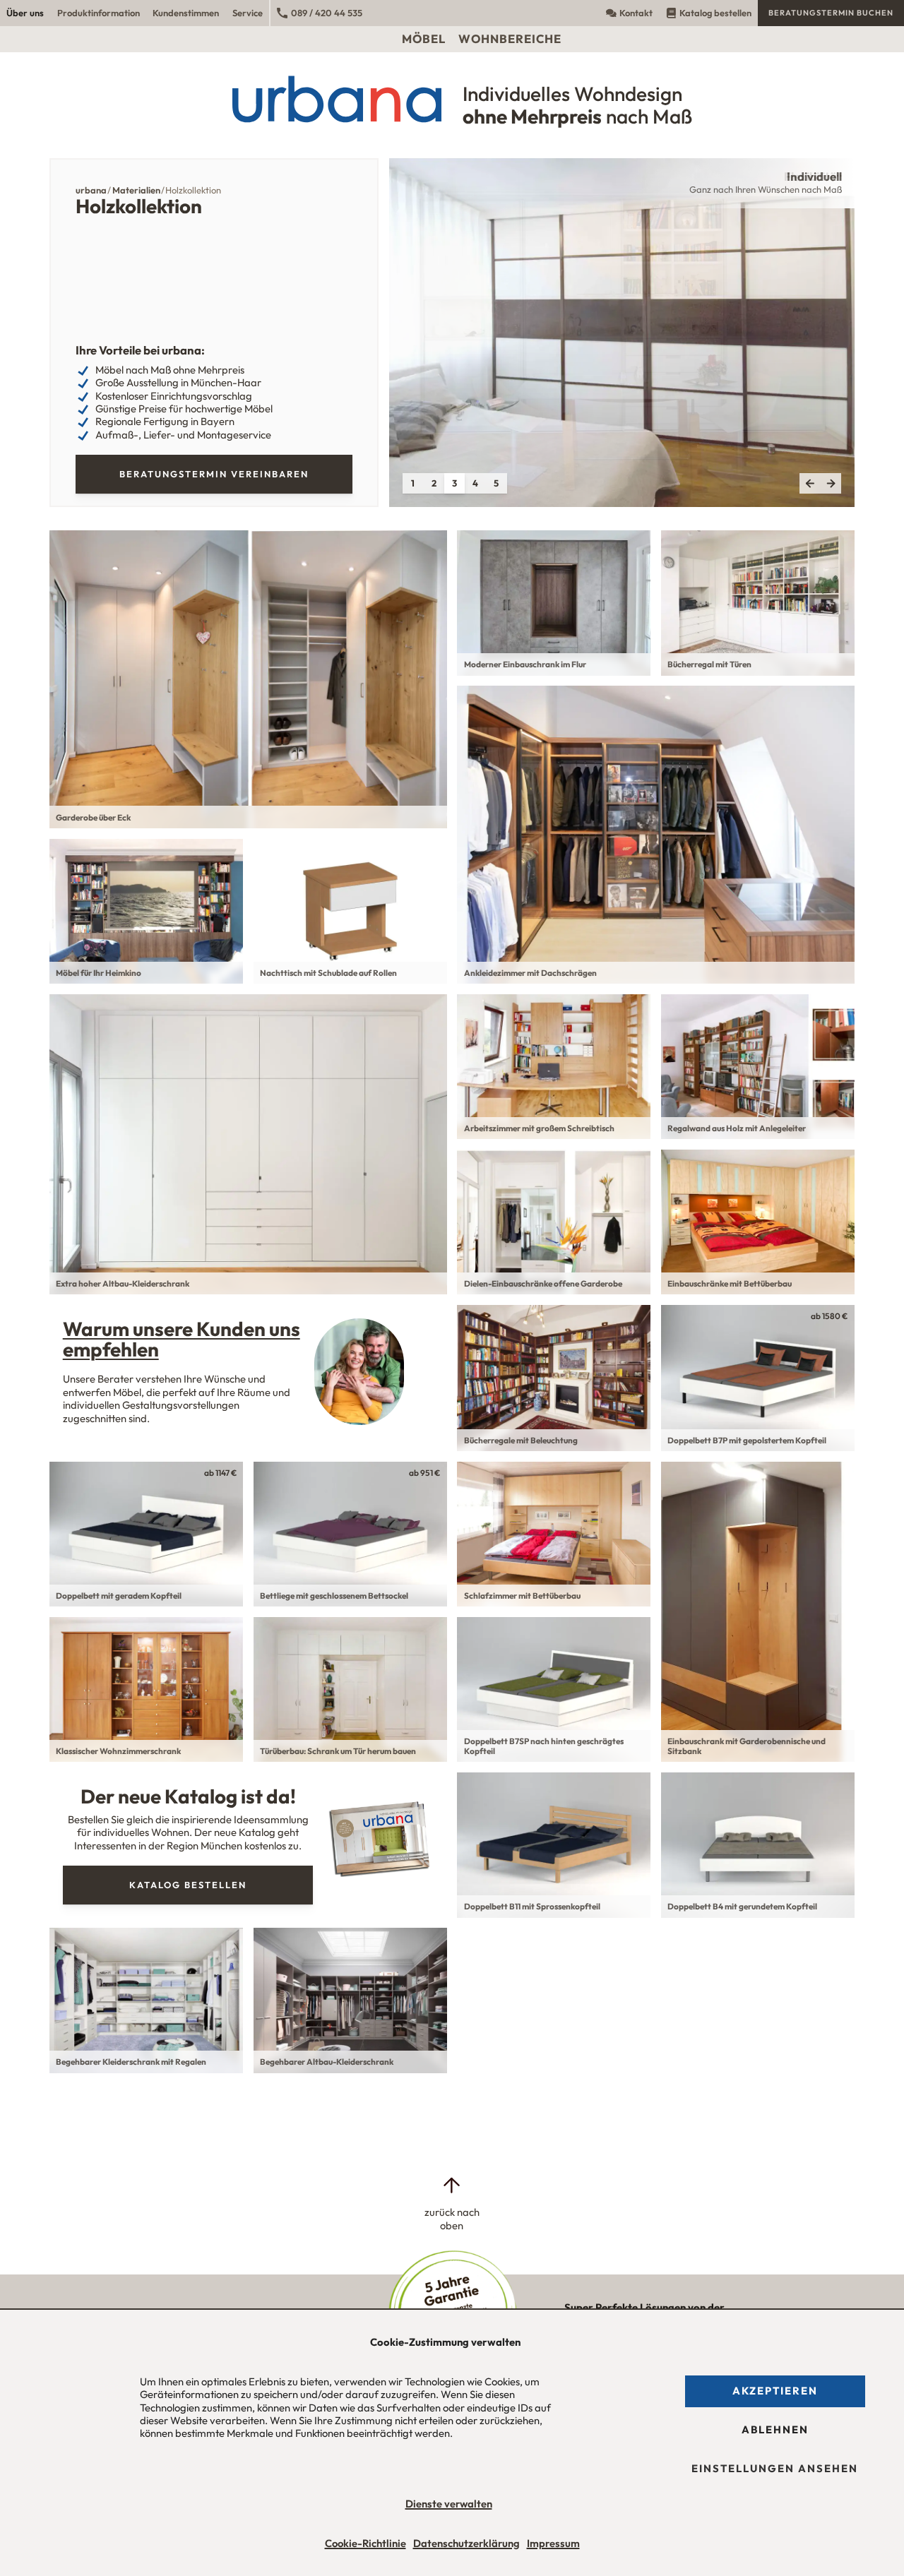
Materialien (136, 190)
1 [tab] (413, 483)
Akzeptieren (775, 2391)
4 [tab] (475, 483)
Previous (810, 484)
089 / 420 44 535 (327, 13)
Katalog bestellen (715, 13)
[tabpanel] (622, 333)
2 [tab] (434, 483)
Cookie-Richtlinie (365, 2543)
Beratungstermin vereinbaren (214, 474)
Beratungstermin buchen (831, 13)
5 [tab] (496, 483)
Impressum (553, 2543)
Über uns (25, 13)
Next (831, 484)
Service (248, 13)
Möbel (424, 38)
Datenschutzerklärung (466, 2543)
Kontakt (636, 13)
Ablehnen (775, 2429)
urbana (91, 190)
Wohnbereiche (510, 38)
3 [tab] (454, 483)
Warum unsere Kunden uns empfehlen (182, 1339)
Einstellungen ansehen (775, 2468)
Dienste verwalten (449, 2504)
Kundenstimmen (186, 13)
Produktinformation (99, 13)
